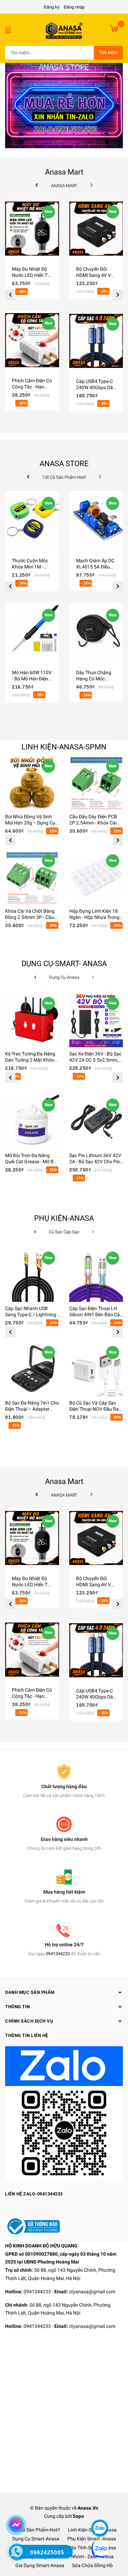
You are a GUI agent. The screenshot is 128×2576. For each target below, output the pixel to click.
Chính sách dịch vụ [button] (29, 2021)
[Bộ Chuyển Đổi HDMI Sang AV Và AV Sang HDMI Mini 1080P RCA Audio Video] (96, 229)
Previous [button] (10, 295)
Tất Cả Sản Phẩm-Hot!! (36, 2530)
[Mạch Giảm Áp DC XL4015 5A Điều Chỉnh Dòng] (96, 520)
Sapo (78, 2516)
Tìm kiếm (108, 52)
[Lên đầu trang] (99, 2508)
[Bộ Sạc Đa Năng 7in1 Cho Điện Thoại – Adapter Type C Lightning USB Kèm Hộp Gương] (32, 1369)
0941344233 (58, 1954)
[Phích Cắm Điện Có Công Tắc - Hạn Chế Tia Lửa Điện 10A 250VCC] (32, 340)
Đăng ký (52, 7)
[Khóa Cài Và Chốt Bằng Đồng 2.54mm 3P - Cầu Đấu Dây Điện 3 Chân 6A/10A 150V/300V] (32, 877)
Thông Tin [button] (18, 2007)
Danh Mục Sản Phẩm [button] (30, 1992)
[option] (32, 311)
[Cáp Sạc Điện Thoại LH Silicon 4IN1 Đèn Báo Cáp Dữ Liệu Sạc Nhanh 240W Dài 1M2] (96, 1275)
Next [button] (118, 295)
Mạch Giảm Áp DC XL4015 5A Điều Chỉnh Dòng (95, 567)
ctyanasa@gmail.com (92, 2292)
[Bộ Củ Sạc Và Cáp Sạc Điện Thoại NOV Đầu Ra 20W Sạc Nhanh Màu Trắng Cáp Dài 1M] (96, 1369)
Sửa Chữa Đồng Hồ (92, 2565)
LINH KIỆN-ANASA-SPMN (64, 747)
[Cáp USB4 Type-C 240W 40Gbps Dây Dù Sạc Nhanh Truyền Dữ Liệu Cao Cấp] (96, 341)
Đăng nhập (74, 7)
